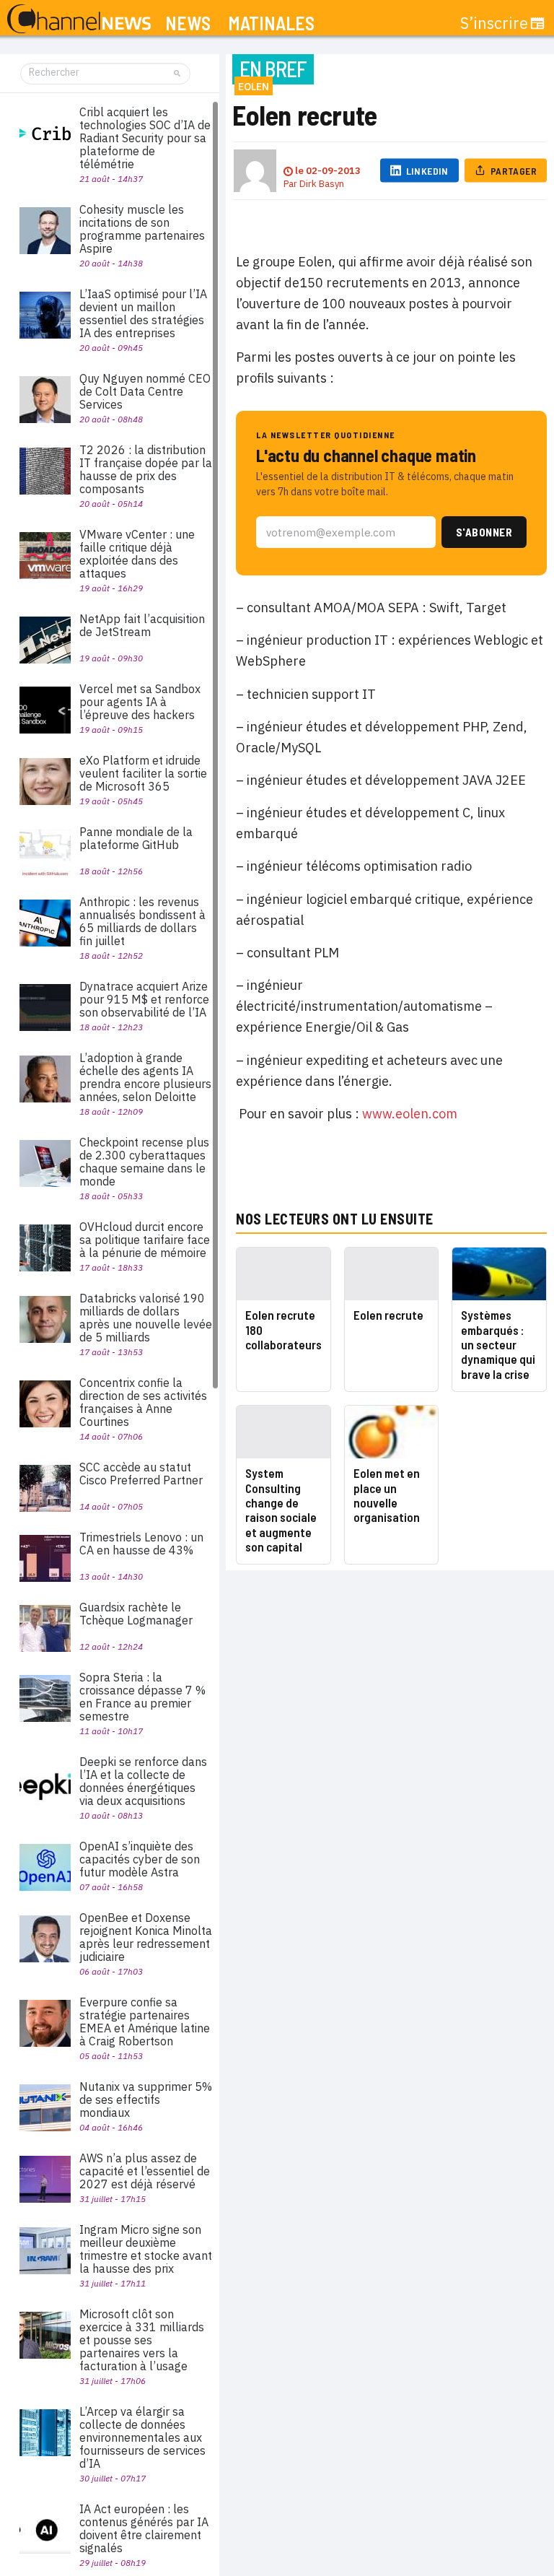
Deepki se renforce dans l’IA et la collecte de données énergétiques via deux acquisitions (143, 1781)
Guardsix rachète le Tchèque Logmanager (136, 1614)
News (188, 23)
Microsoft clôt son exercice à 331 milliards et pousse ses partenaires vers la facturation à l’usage (142, 2340)
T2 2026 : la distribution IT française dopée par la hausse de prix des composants (146, 469)
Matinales (271, 23)
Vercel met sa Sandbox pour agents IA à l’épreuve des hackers (140, 702)
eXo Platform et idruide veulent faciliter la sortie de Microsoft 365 (143, 773)
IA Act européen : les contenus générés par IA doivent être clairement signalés (144, 2528)
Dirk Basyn (322, 184)
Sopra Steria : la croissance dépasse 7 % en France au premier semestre (142, 1697)
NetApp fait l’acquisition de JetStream (142, 625)
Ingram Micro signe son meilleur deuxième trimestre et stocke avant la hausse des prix (146, 2249)
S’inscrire (494, 23)
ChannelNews (79, 19)
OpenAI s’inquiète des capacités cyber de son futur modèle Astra (140, 1859)
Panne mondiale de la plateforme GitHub (136, 838)
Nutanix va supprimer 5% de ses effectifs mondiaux (146, 2099)
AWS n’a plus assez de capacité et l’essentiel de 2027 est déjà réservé (145, 2171)
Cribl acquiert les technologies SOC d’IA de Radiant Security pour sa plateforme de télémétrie (145, 138)
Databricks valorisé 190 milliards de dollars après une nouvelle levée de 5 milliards (146, 1318)
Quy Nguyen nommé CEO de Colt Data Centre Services (145, 391)
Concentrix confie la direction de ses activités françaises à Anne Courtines (143, 1402)
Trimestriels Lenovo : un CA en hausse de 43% (141, 1544)
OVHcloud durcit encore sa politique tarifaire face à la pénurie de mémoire (145, 1240)
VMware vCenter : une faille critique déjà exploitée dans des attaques (137, 554)
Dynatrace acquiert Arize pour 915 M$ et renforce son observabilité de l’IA (144, 999)
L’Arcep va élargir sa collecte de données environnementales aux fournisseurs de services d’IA (142, 2437)
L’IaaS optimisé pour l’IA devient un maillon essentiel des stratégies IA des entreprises (143, 313)
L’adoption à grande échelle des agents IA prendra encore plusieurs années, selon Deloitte (145, 1077)
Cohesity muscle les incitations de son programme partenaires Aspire (142, 229)
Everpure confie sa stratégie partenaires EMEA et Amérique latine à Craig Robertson (145, 2022)
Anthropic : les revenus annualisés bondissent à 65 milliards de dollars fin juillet (142, 921)
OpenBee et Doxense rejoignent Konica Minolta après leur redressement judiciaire (146, 1937)
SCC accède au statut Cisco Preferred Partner (141, 1474)
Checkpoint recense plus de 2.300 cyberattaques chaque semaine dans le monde (144, 1162)
